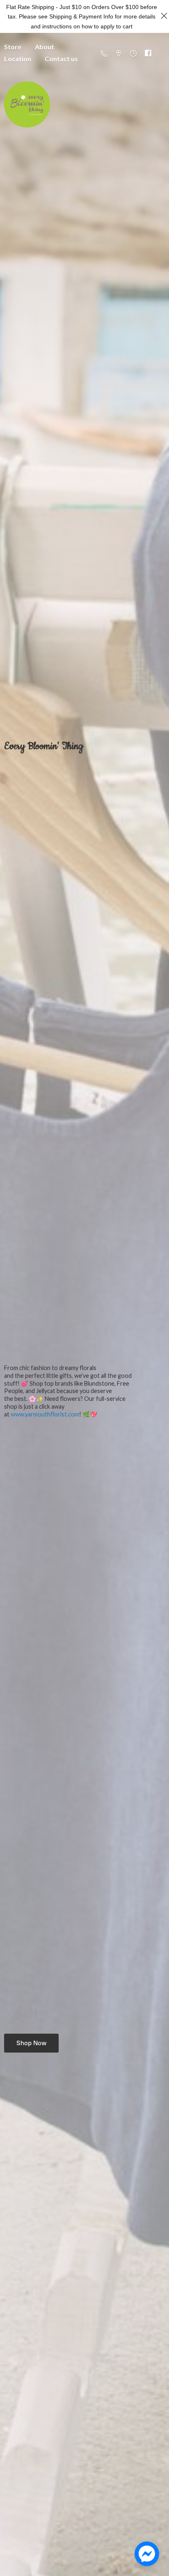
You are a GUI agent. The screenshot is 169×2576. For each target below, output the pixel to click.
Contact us (61, 59)
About (45, 47)
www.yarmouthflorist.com (45, 1414)
